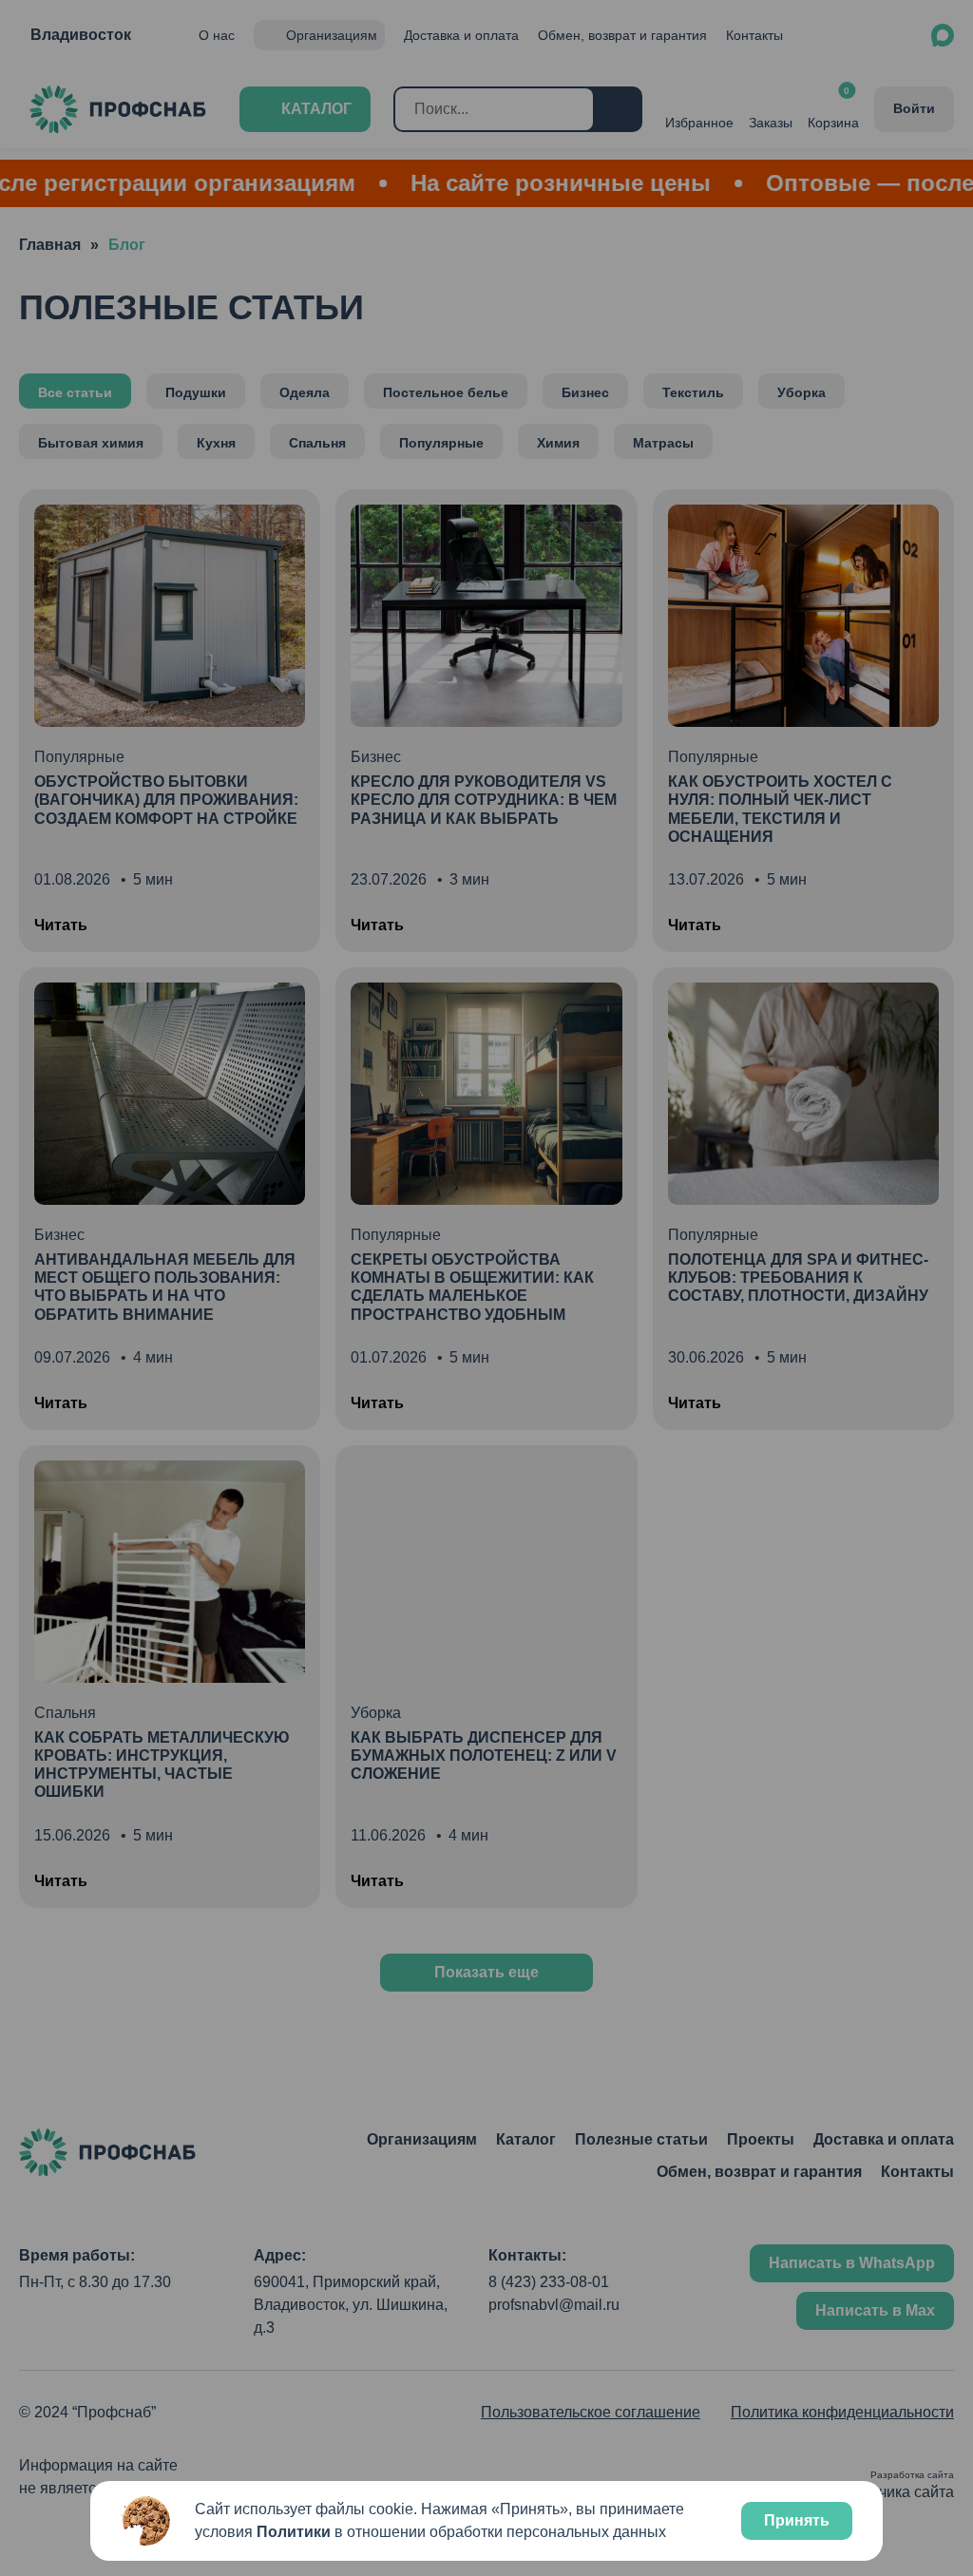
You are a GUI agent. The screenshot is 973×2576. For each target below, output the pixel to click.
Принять (797, 2520)
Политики (294, 2532)
